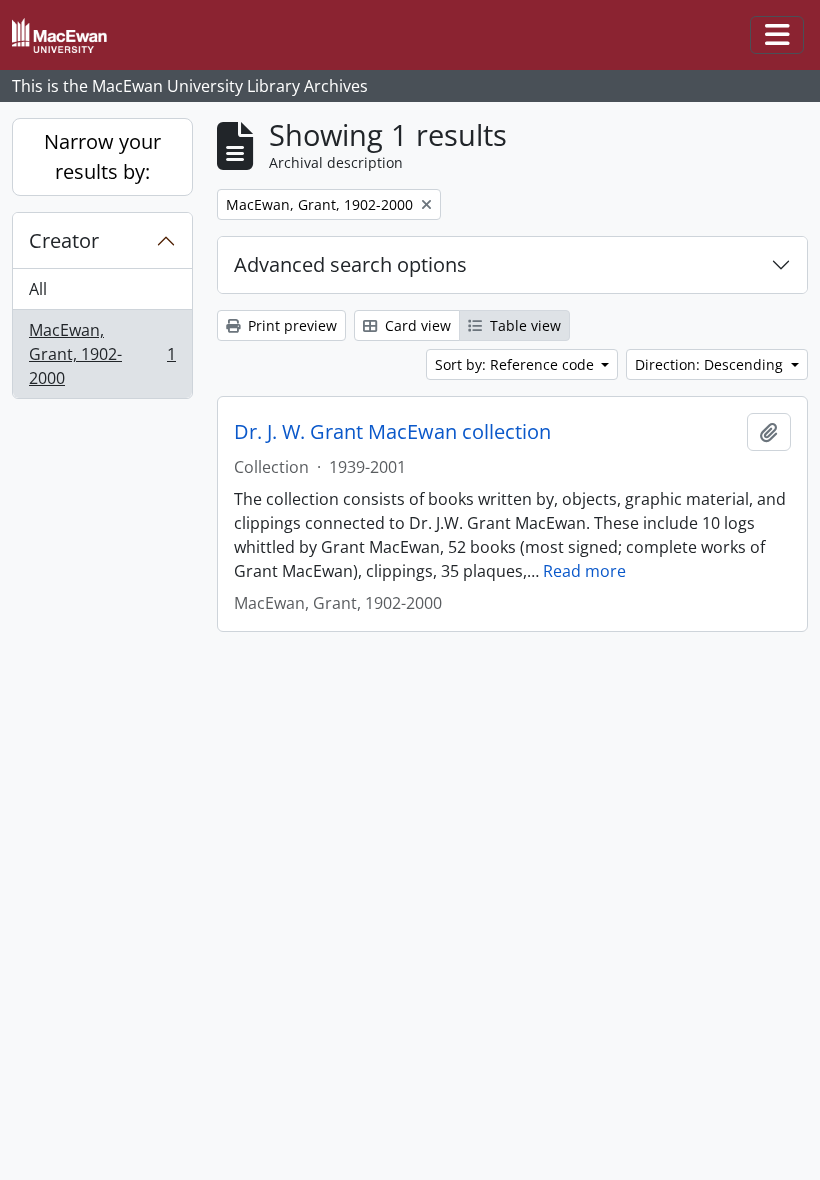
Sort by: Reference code (516, 364)
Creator (64, 240)
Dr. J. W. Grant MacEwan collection (392, 432)
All (38, 289)
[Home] (67, 35)
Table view (523, 325)
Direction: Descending (711, 364)
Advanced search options (350, 264)
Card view (416, 325)
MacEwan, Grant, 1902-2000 (102, 354)
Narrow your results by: (102, 156)
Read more (584, 571)
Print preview (290, 325)
